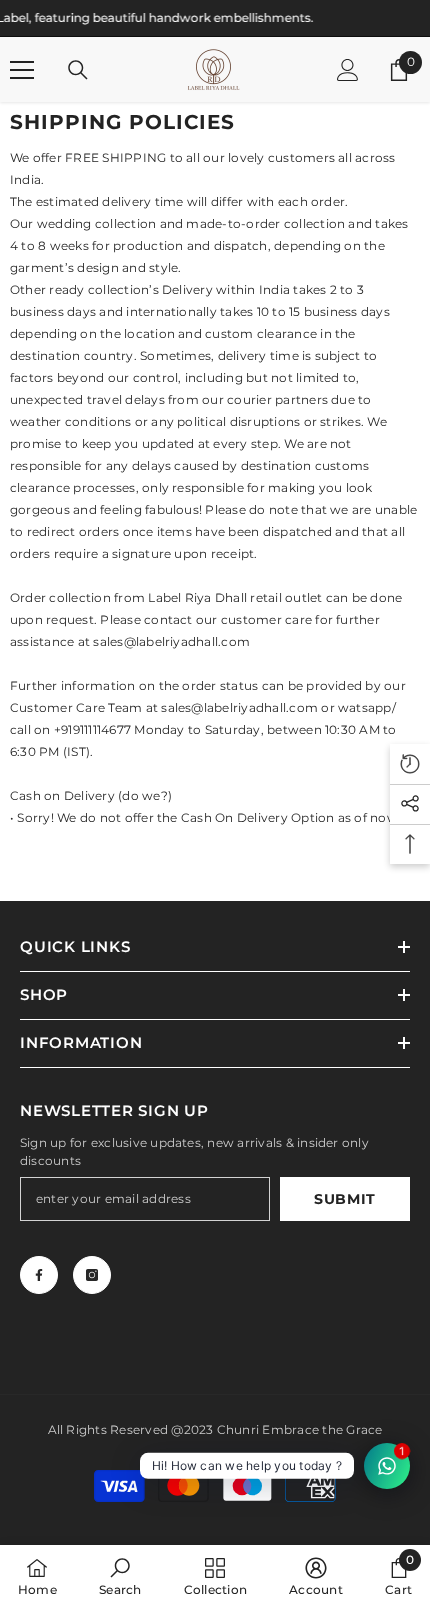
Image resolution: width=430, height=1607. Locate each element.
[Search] (78, 70)
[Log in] (348, 70)
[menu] (22, 70)
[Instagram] (92, 1275)
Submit (345, 1199)
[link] (120, 1576)
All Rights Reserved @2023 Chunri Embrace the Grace (215, 1429)
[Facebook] (39, 1275)
